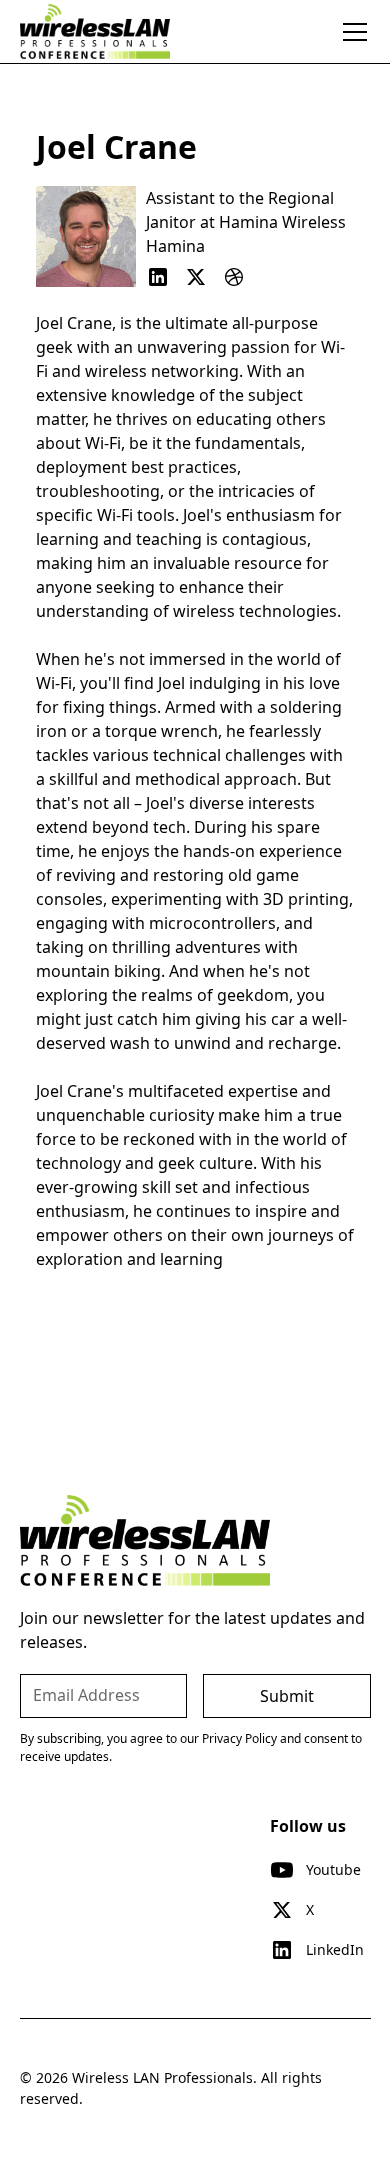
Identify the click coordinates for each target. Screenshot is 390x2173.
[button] (351, 32)
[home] (95, 31)
